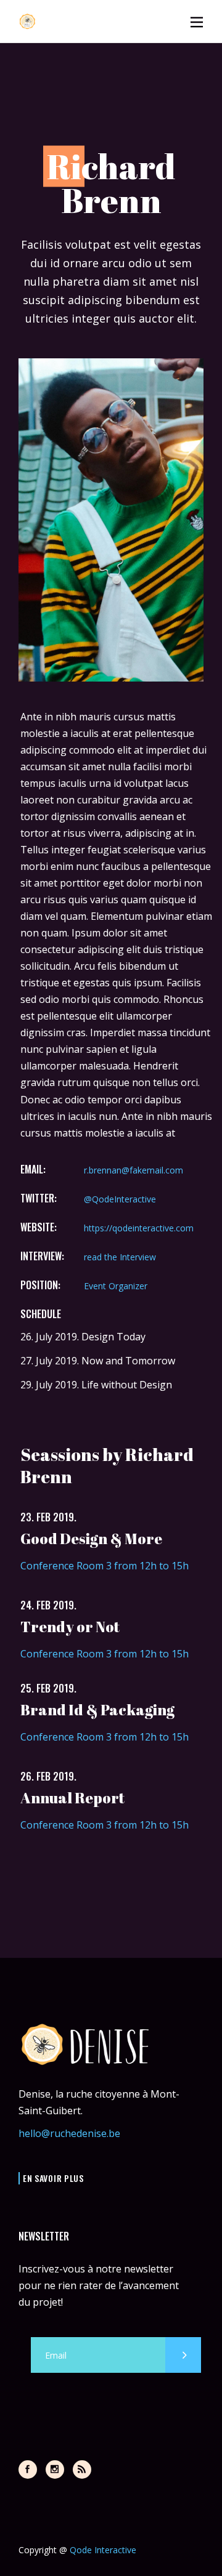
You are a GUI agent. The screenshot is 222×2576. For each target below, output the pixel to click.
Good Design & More (91, 1539)
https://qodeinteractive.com (139, 1228)
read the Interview (120, 1257)
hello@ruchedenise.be (69, 2133)
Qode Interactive (103, 2550)
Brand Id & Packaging (97, 1710)
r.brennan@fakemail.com (134, 1170)
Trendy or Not (70, 1627)
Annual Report (72, 1798)
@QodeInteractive (120, 1199)
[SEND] (183, 2355)
